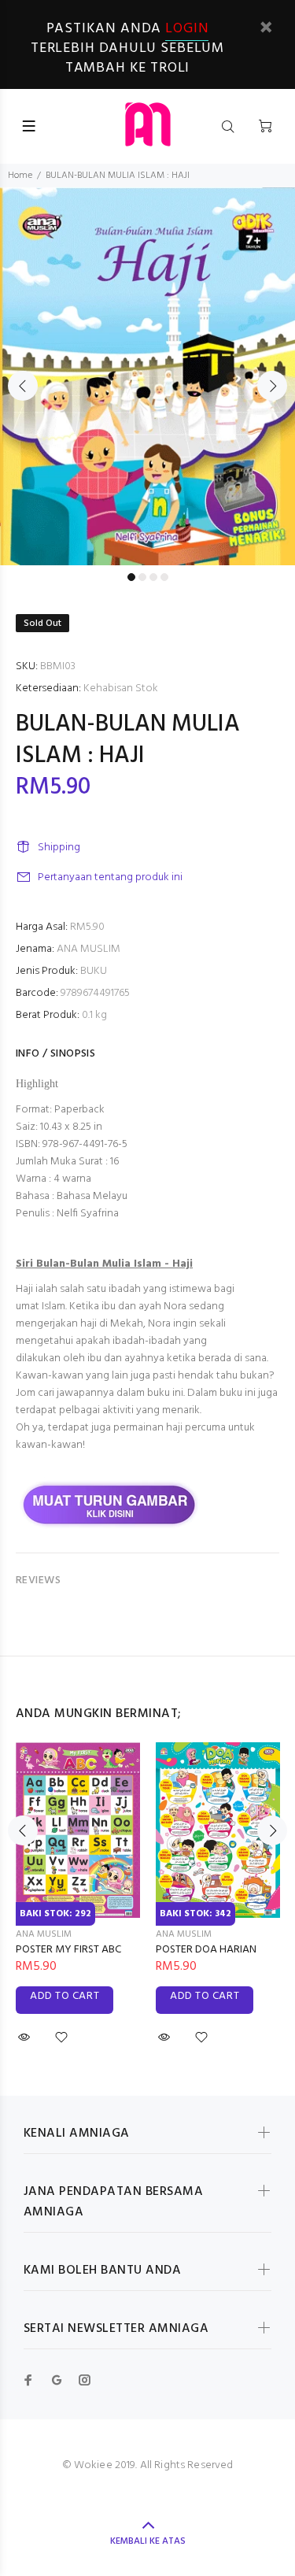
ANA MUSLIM (88, 949)
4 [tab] (164, 577)
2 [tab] (142, 577)
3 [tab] (153, 577)
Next (272, 386)
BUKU (94, 971)
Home (20, 176)
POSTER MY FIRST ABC (68, 1950)
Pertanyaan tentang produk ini (110, 877)
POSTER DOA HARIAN (206, 1950)
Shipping (59, 848)
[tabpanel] (147, 376)
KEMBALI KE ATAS (148, 2541)
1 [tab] (131, 577)
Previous (23, 386)
